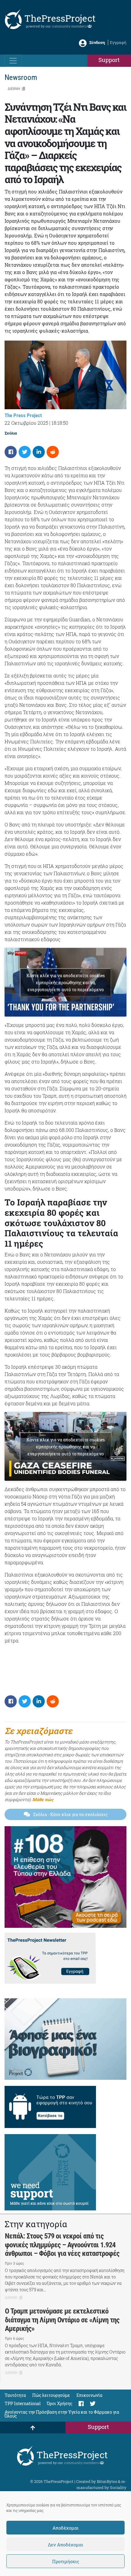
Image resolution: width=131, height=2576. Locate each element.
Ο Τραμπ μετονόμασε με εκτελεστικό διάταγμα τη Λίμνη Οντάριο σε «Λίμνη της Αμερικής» (62, 2320)
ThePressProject (60, 18)
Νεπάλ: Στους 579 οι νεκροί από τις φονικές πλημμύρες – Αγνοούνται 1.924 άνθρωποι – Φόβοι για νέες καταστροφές (62, 2245)
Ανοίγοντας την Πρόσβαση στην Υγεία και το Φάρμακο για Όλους (62, 2414)
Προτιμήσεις (66, 2561)
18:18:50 (60, 423)
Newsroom (21, 77)
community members (70, 26)
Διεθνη (14, 89)
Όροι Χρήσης (60, 2403)
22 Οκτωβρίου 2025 (26, 423)
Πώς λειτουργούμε (51, 2395)
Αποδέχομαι (65, 2528)
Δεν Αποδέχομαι (65, 2545)
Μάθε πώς (43, 1799)
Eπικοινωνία (89, 2395)
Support (109, 60)
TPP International (23, 2403)
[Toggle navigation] (13, 61)
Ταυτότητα (15, 2395)
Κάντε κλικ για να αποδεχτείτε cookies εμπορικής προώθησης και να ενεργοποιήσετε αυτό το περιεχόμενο (66, 982)
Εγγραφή (118, 42)
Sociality (118, 2487)
